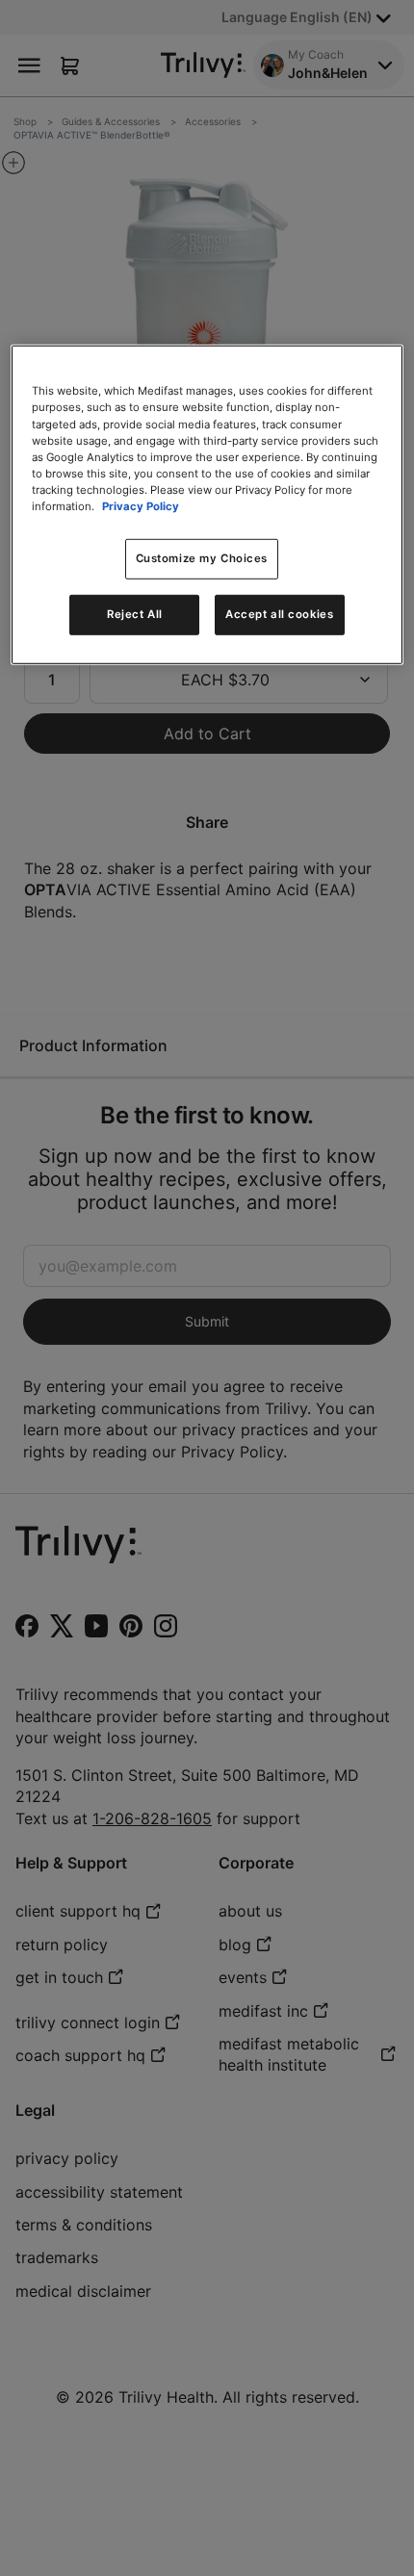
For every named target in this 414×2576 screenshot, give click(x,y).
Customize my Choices (202, 558)
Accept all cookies (279, 614)
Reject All (135, 614)
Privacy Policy (141, 506)
